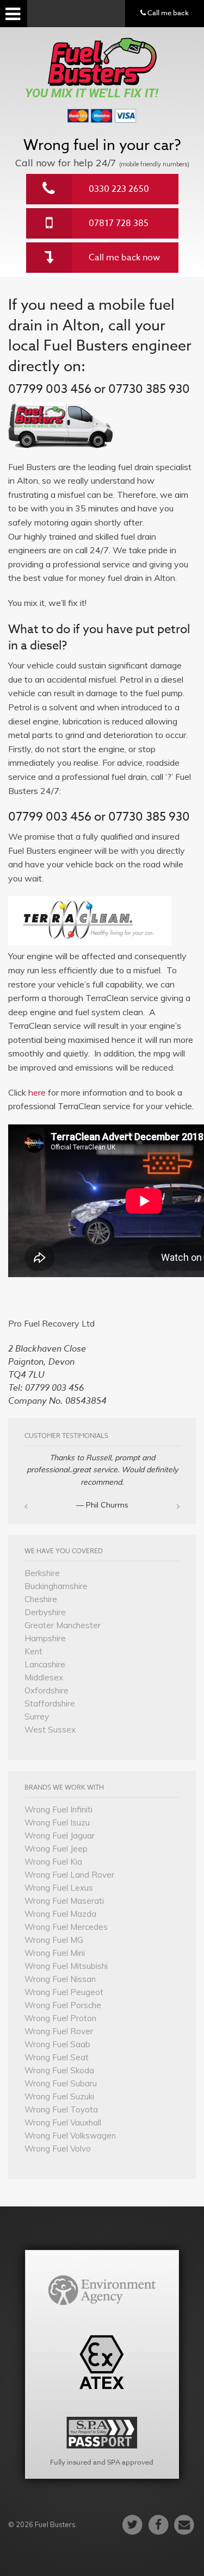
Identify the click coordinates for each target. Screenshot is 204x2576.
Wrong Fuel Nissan (60, 1979)
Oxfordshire (47, 1690)
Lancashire (45, 1664)
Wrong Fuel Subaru (61, 2083)
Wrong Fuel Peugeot (64, 1992)
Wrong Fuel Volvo (58, 2149)
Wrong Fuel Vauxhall (63, 2122)
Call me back (167, 12)
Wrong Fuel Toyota (61, 2109)
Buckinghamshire (56, 1586)
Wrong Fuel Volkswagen (70, 2136)
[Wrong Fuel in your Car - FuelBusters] (102, 62)
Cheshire (41, 1599)
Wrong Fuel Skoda (59, 2070)
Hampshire (45, 1638)
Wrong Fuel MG (54, 1940)
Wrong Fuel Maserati (64, 1901)
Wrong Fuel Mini (55, 1953)
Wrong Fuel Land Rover (69, 1875)
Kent (33, 1651)
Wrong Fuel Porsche (63, 2005)
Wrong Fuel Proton (60, 2018)
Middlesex (44, 1677)
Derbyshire (45, 1612)
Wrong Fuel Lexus (59, 1888)
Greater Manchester (63, 1625)
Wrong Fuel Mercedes (66, 1927)
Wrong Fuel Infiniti (58, 1809)
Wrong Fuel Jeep (56, 1849)
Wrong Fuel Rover (59, 2031)
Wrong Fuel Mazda (60, 1914)
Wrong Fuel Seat (57, 2057)
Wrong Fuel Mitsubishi (66, 1966)
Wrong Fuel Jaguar (60, 1836)
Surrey (37, 1717)
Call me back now (124, 258)
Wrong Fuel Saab (57, 2044)
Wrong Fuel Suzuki (59, 2096)
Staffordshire (50, 1703)
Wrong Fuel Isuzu (57, 1822)
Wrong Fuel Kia (53, 1862)
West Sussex (50, 1730)
